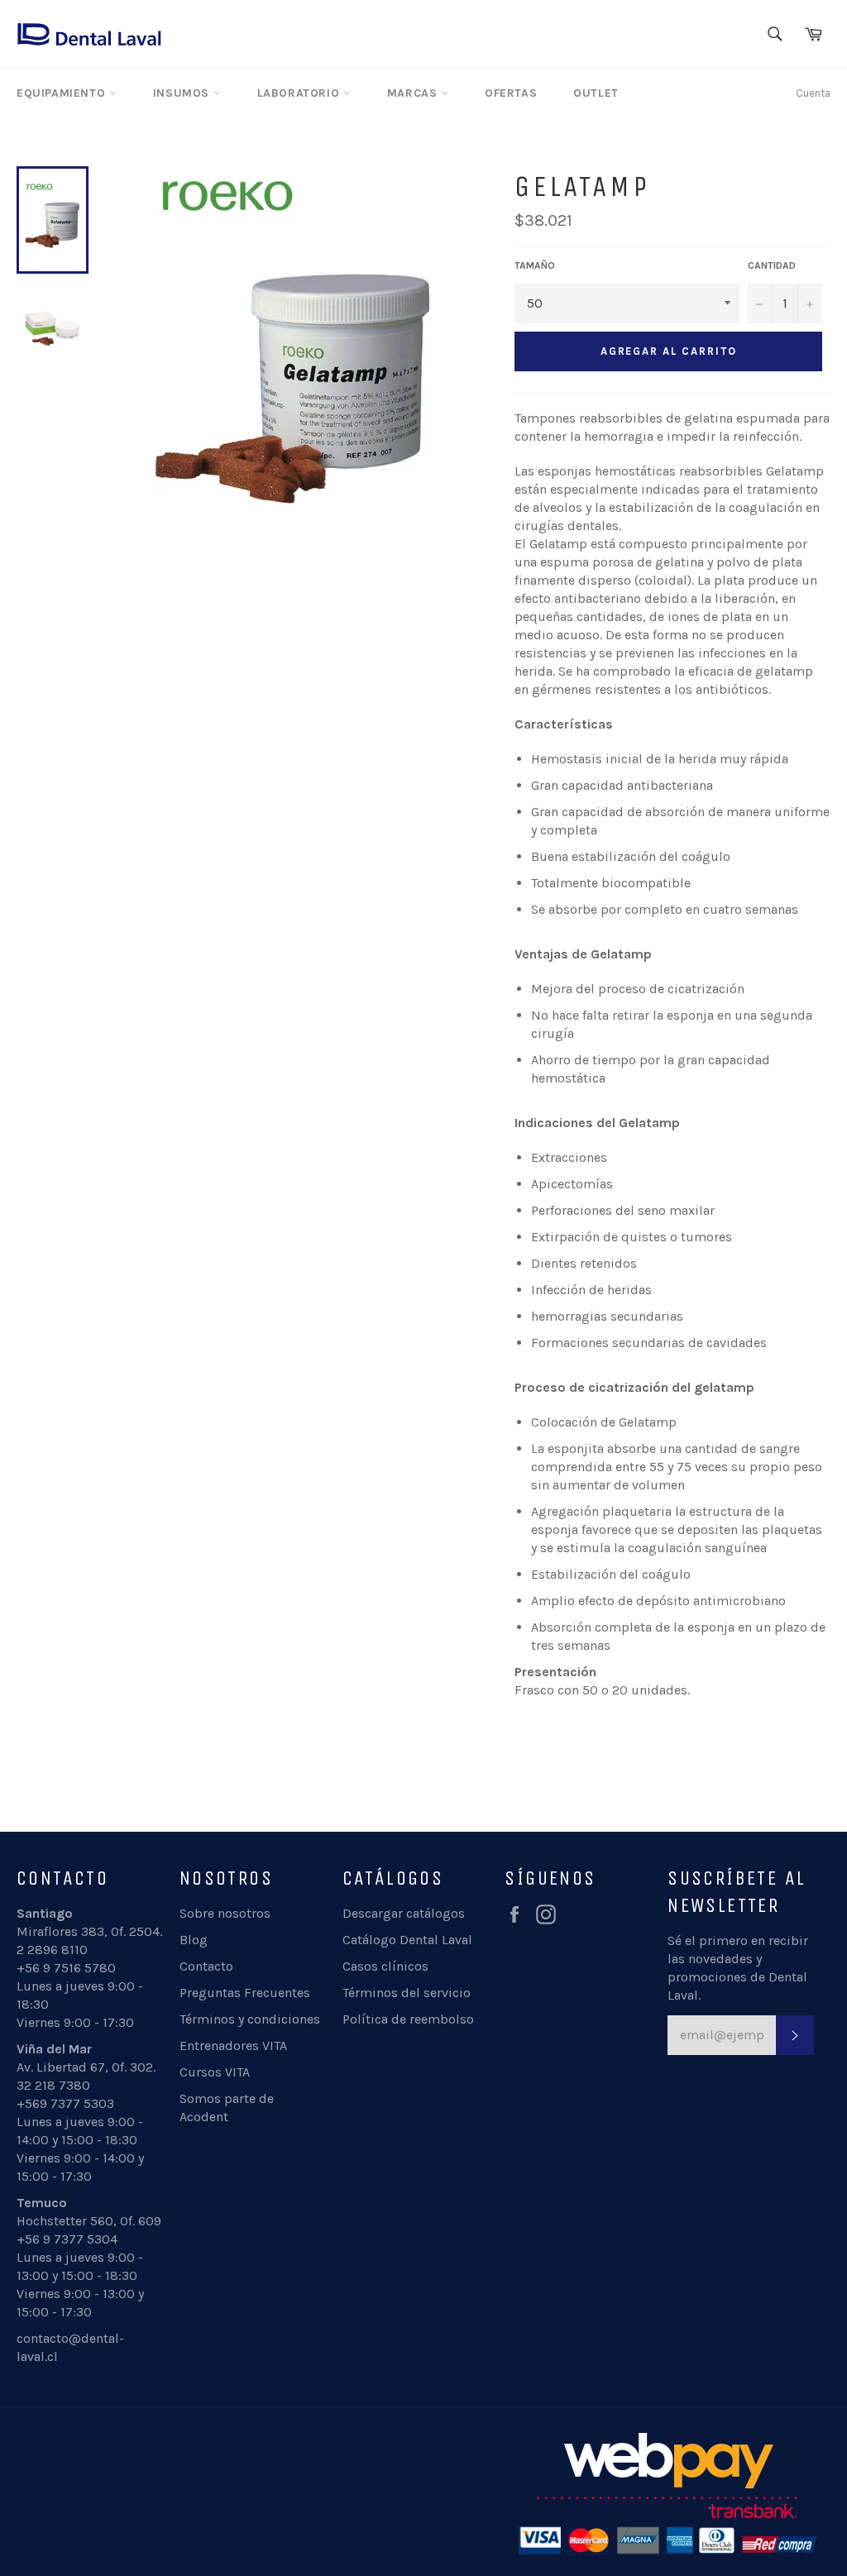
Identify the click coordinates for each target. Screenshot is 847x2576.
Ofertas (511, 93)
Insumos (183, 93)
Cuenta (813, 93)
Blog (194, 1940)
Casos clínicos (385, 1966)
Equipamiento (63, 93)
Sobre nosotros (225, 1913)
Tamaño (535, 265)
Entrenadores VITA (233, 2046)
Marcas (414, 93)
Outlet (596, 93)
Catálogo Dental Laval (407, 1940)
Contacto (206, 1966)
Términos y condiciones (250, 2019)
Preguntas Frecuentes (245, 1993)
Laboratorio (300, 93)
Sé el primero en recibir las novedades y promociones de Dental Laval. (738, 1968)
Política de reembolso (408, 2019)
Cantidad (772, 265)
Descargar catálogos (404, 1913)
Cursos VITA (215, 2072)
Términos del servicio (407, 1993)
